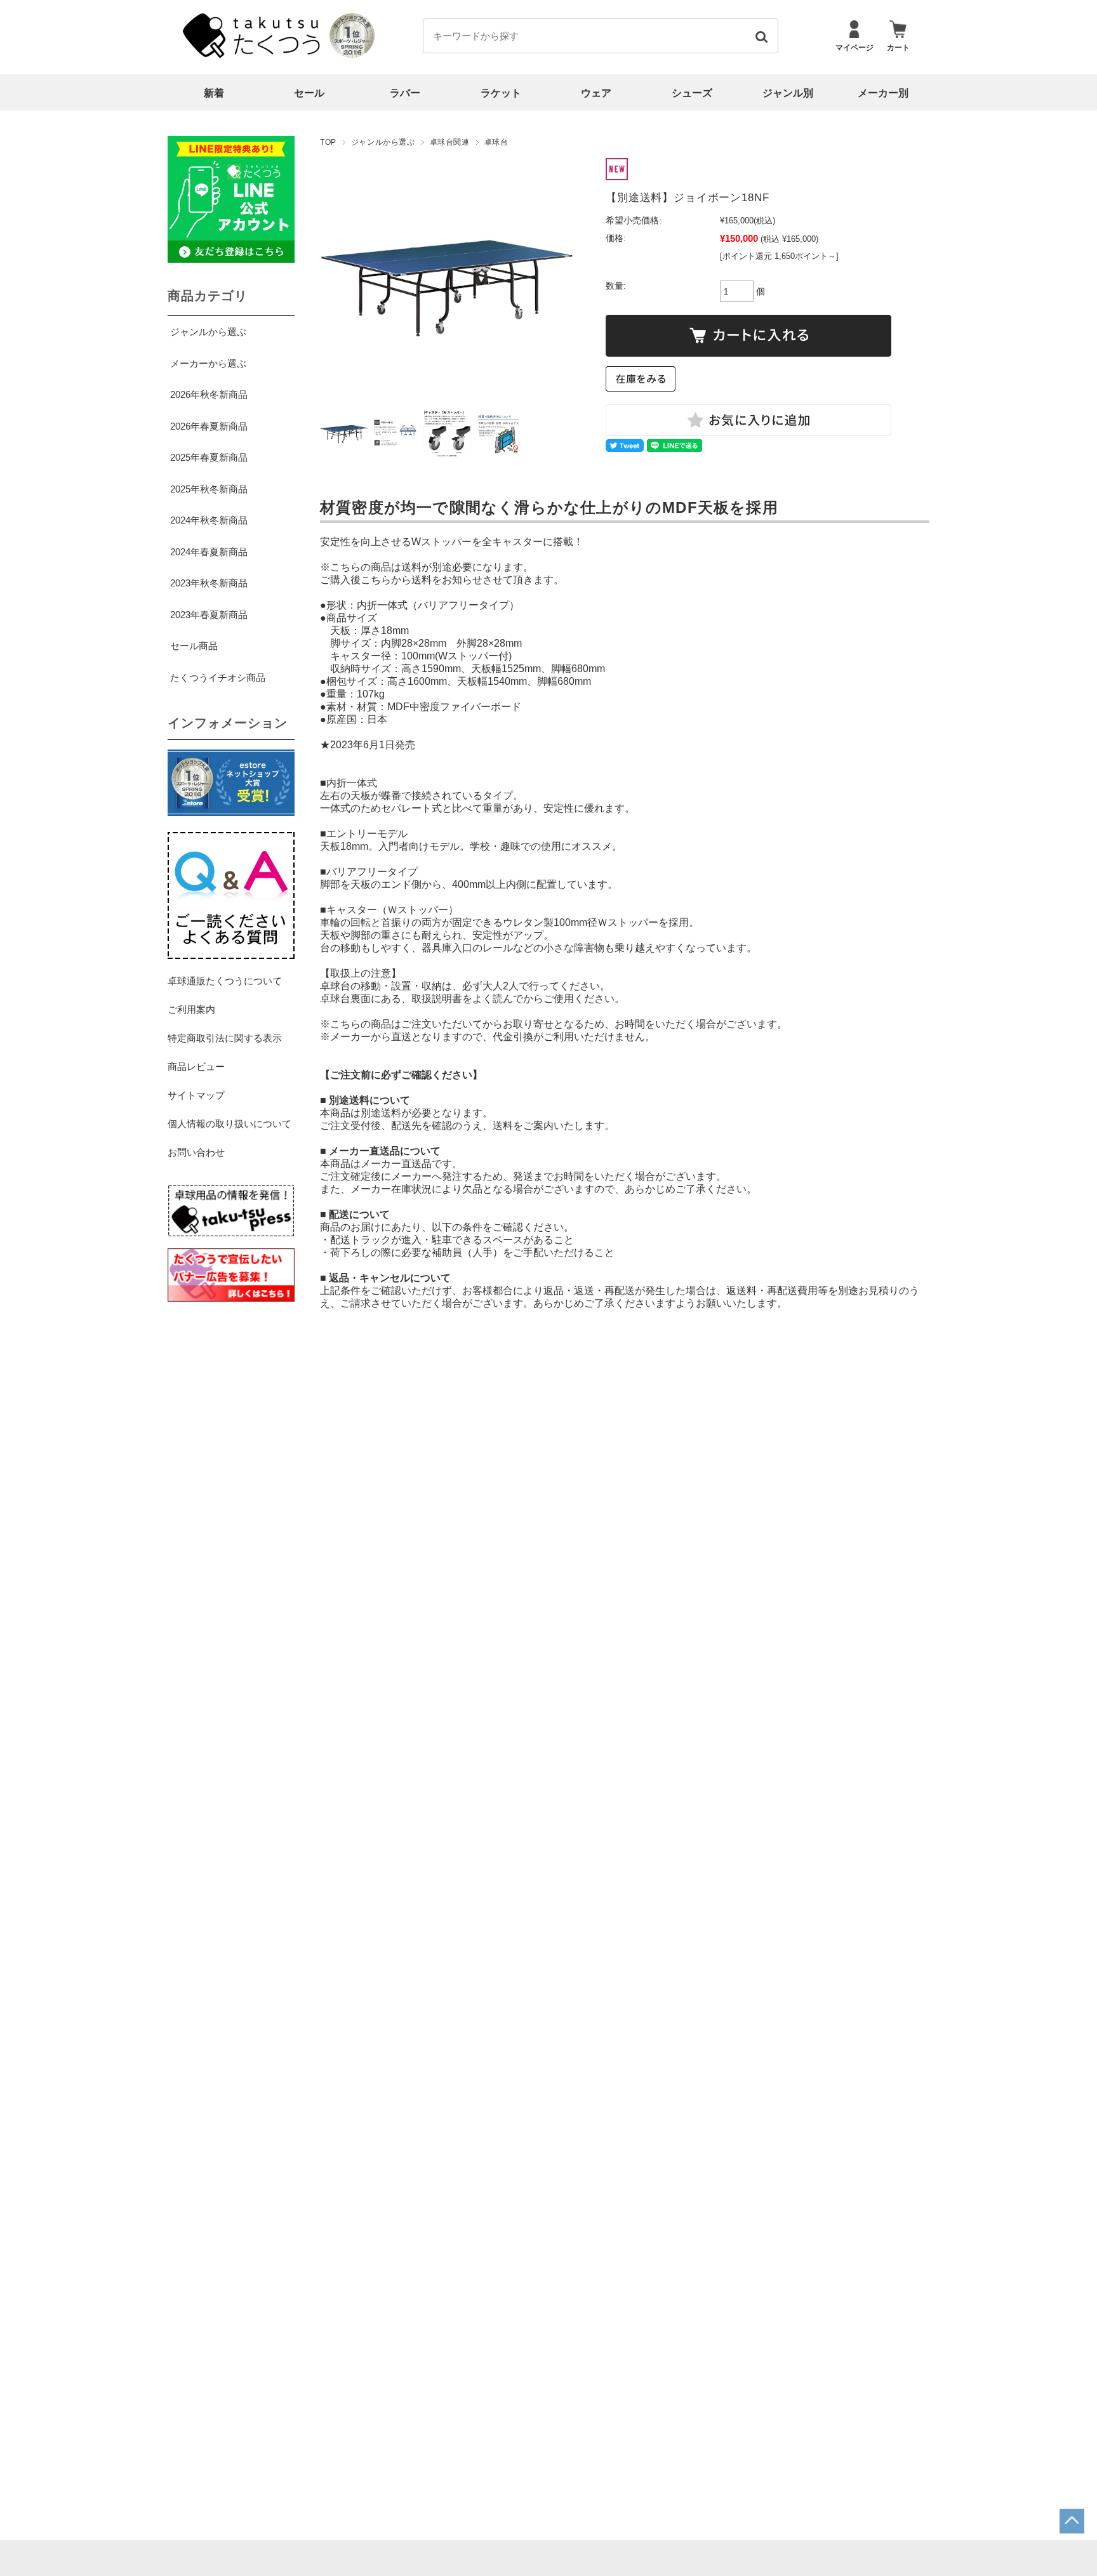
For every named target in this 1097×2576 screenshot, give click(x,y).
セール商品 (194, 646)
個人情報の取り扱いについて (229, 1124)
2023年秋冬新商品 (209, 583)
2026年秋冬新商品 (209, 394)
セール (309, 93)
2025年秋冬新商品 (209, 489)
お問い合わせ (196, 1152)
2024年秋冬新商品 (209, 520)
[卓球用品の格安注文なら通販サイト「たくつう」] (253, 55)
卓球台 (496, 142)
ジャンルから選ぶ (383, 142)
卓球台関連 (450, 142)
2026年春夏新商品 (209, 426)
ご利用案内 (191, 1009)
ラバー (405, 93)
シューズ (692, 93)
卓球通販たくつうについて (225, 981)
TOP (328, 142)
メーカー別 (883, 93)
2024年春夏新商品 (209, 552)
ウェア (596, 93)
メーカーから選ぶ (208, 363)
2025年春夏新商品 (209, 457)
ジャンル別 (788, 93)
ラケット (501, 93)
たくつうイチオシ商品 (218, 677)
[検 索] (761, 36)
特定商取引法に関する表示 (225, 1038)
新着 (214, 93)
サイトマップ (196, 1095)
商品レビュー (196, 1067)
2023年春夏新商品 (209, 615)
